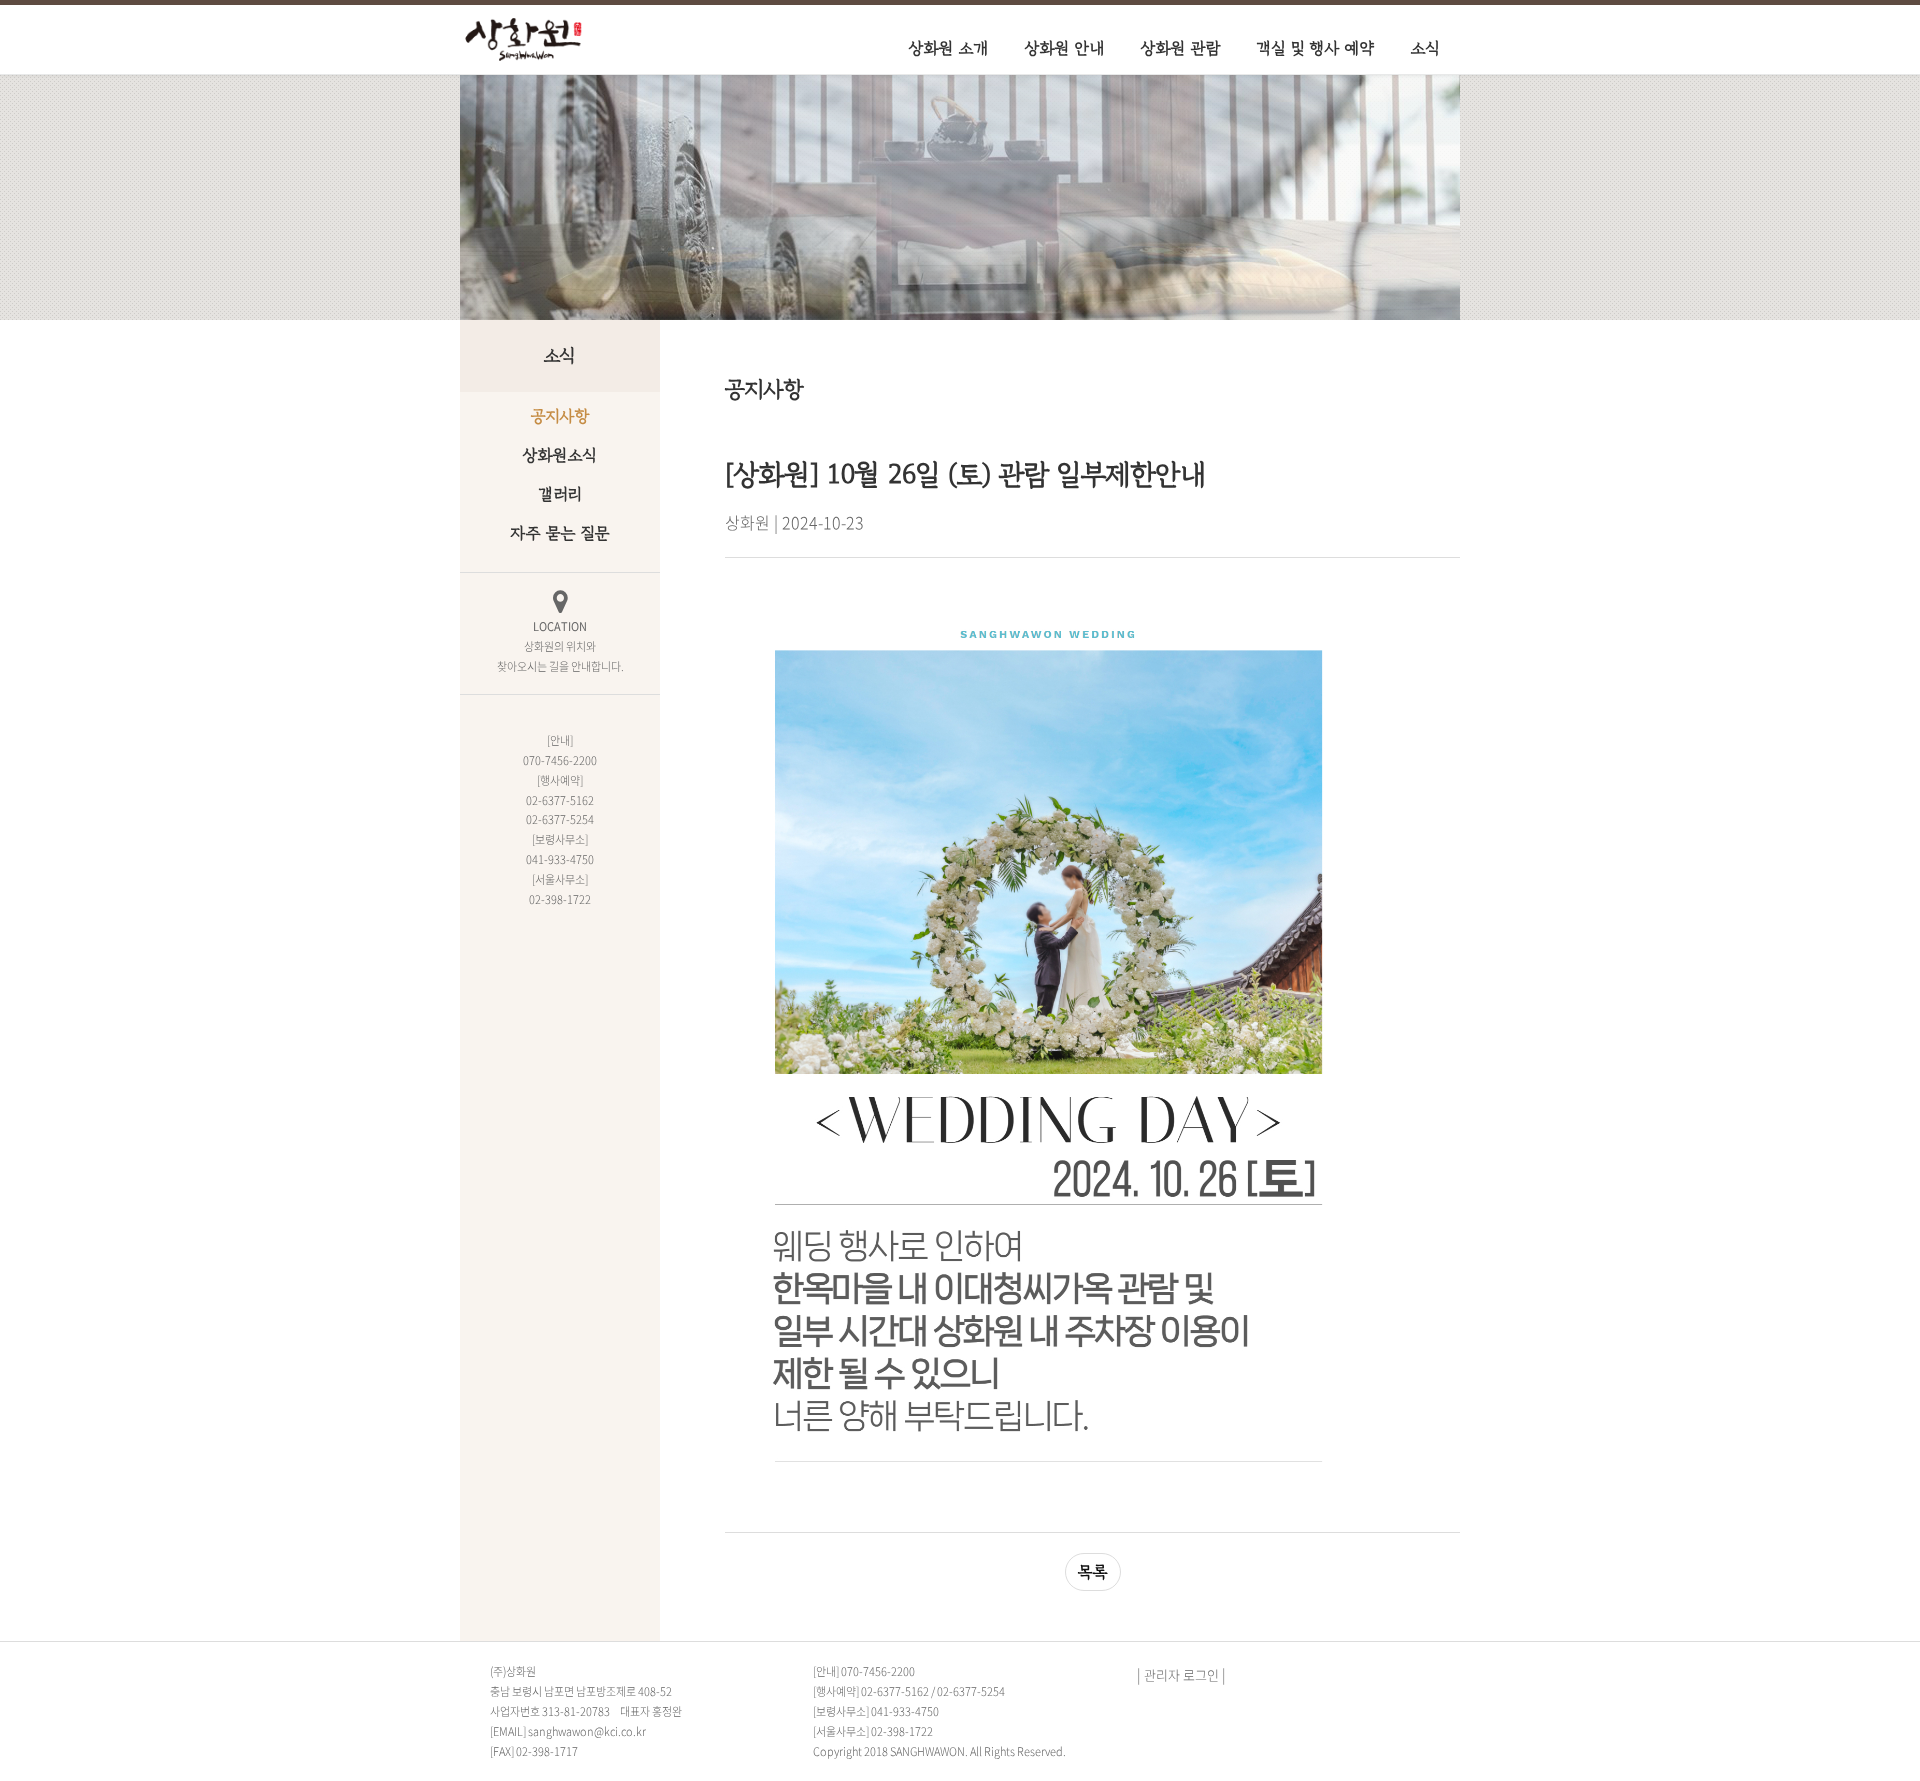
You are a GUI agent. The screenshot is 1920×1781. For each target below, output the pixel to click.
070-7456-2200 (878, 1671)
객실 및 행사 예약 (1316, 48)
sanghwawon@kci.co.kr (587, 1731)
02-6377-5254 (971, 1691)
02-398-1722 (902, 1731)
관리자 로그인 (1181, 1674)
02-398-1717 (547, 1751)
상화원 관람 (1181, 48)
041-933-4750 (905, 1711)
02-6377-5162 (895, 1691)
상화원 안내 (1065, 48)
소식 (1425, 48)
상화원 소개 (949, 48)
